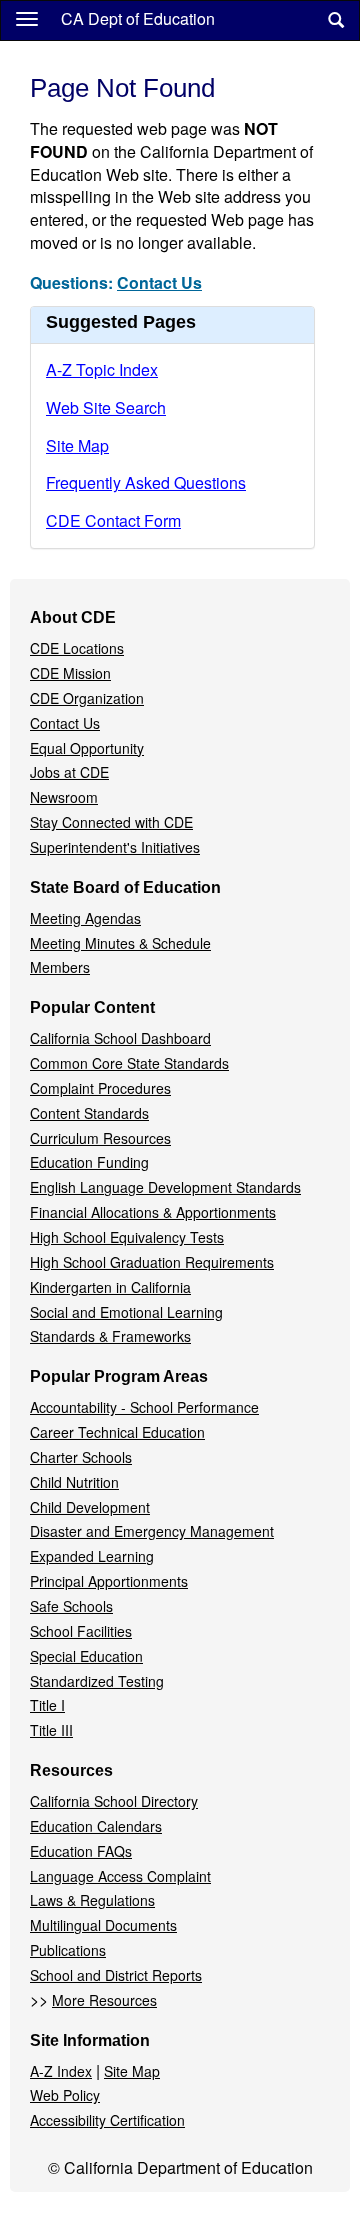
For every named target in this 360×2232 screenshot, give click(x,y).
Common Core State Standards (129, 1063)
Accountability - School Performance (144, 1407)
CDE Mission (70, 673)
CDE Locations (77, 648)
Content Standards (89, 1113)
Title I (47, 1705)
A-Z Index (61, 2071)
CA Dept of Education (138, 18)
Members (60, 967)
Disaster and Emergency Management (152, 1531)
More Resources (104, 2000)
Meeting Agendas (85, 918)
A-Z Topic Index (102, 369)
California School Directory (114, 1801)
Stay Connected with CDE (111, 822)
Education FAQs (81, 1851)
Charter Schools (81, 1457)
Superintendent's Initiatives (115, 847)
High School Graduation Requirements (152, 1262)
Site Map (77, 445)
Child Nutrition (74, 1482)
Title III (51, 1730)
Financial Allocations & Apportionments (153, 1212)
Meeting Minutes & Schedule (120, 943)
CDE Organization (87, 698)
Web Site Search (106, 407)
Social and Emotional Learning (126, 1312)
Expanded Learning (92, 1556)
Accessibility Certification (107, 2120)
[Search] (336, 20)
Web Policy (65, 2095)
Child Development (90, 1507)
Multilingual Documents (103, 1925)
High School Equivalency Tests (127, 1237)
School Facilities (81, 1631)
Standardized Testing (97, 1681)
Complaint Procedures (100, 1088)
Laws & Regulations (92, 1900)
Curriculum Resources (100, 1138)
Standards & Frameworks (110, 1336)
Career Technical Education (117, 1432)
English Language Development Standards (165, 1187)
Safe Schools (71, 1606)
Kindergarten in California (110, 1287)
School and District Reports (116, 1975)
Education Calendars (96, 1826)
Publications (68, 1950)
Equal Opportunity (87, 748)
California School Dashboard (120, 1038)
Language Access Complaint (120, 1876)
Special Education (86, 1656)
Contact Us (159, 282)
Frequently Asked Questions (146, 482)
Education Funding (89, 1162)
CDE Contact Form (113, 520)
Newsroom (64, 797)
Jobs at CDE (69, 772)
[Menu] (27, 18)
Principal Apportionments (109, 1581)
